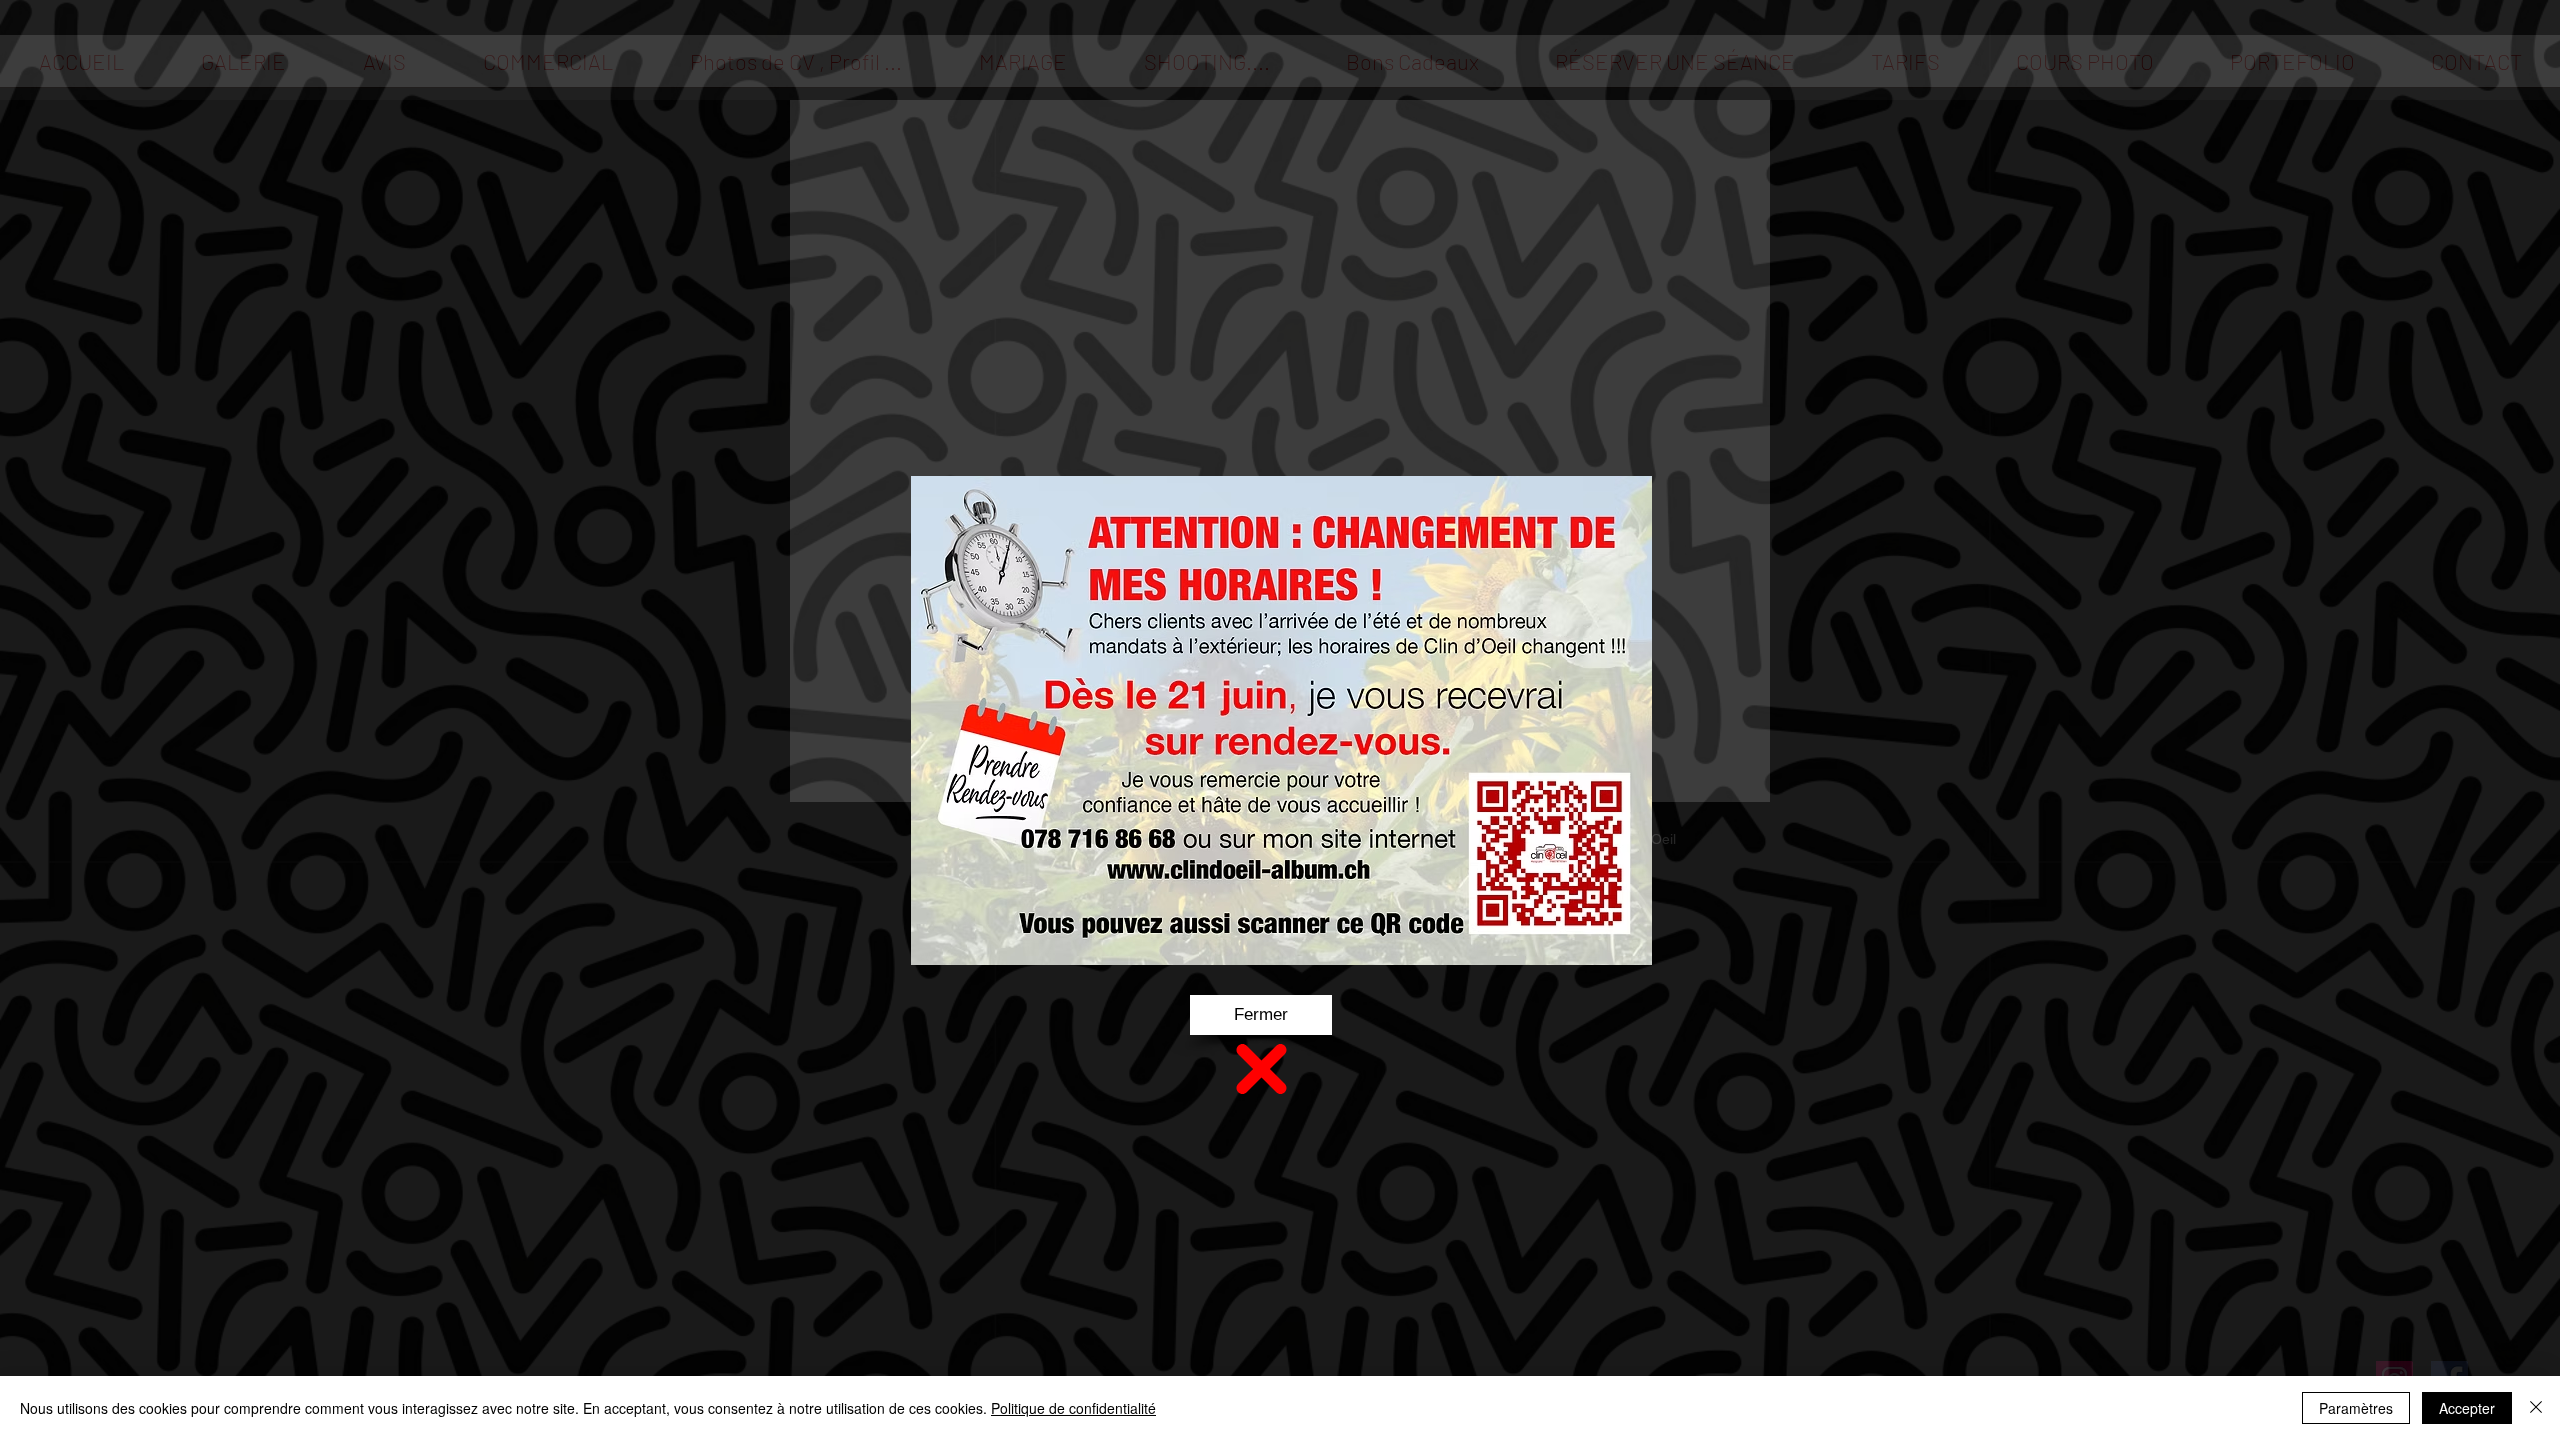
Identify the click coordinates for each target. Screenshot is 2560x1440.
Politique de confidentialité (1073, 1408)
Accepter (2467, 1408)
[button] (1261, 1015)
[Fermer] (2536, 1408)
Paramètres (2356, 1408)
